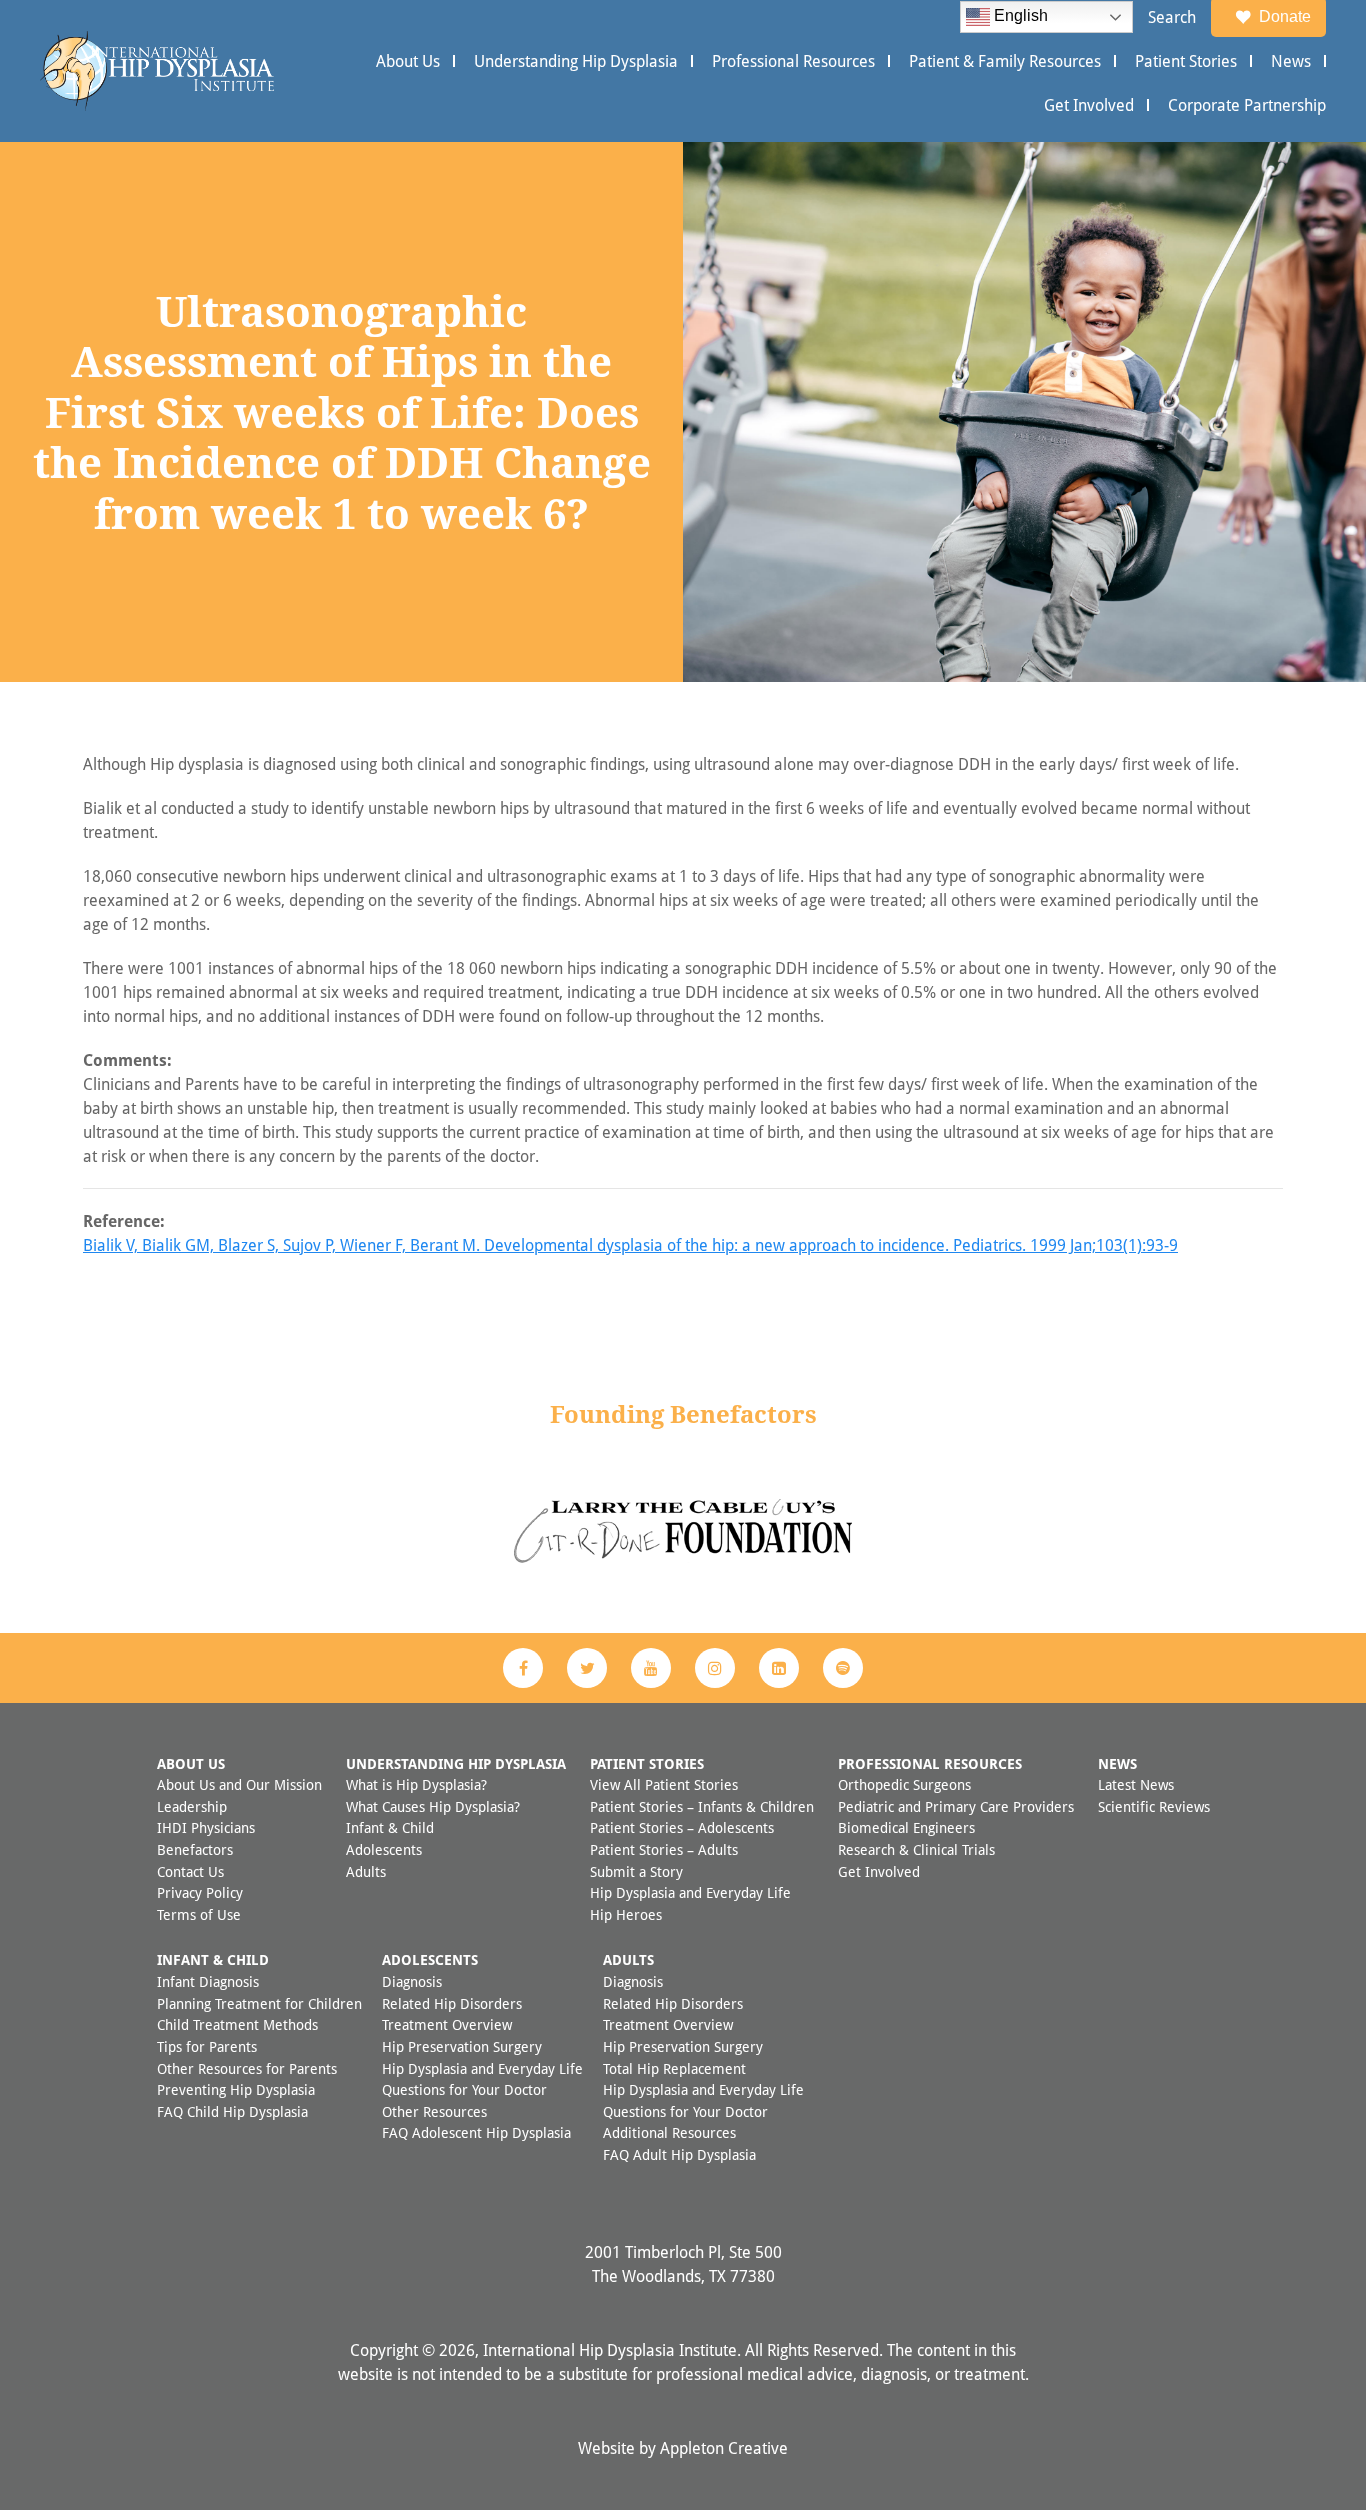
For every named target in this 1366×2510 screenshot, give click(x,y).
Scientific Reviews (1154, 1806)
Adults (366, 1871)
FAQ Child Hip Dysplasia (232, 2111)
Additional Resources (669, 2132)
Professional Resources (793, 61)
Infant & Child (390, 1827)
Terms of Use (199, 1914)
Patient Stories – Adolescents (682, 1827)
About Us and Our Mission (239, 1784)
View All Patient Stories (664, 1784)
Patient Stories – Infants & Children (702, 1806)
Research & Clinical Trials (916, 1849)
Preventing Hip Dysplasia (236, 2089)
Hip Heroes (626, 1914)
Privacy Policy (200, 1892)
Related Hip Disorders (452, 2003)
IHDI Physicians (206, 1827)
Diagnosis (412, 1981)
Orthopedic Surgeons (904, 1784)
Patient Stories (1186, 61)
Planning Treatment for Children (259, 2003)
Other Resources (434, 2111)
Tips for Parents (207, 2046)
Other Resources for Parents (247, 2068)
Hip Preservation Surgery (462, 2046)
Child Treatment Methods (237, 2024)
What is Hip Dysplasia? (416, 1784)
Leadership (192, 1806)
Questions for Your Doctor (464, 2089)
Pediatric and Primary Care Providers (956, 1806)
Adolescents (384, 1849)
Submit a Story (636, 1871)
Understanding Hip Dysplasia (576, 61)
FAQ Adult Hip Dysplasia (679, 2154)
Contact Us (190, 1871)
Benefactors (195, 1849)
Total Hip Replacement (674, 2068)
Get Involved (1089, 105)
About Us (408, 61)
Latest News (1136, 1784)
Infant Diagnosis (208, 1981)
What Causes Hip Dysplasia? (433, 1806)
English (1019, 15)
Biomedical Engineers (906, 1827)
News (1291, 61)
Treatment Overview (447, 2024)
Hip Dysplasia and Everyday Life (690, 1892)
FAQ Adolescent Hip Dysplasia (476, 2132)
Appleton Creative (724, 2448)
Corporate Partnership (1247, 105)
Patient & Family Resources (1005, 61)
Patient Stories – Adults (664, 1849)
